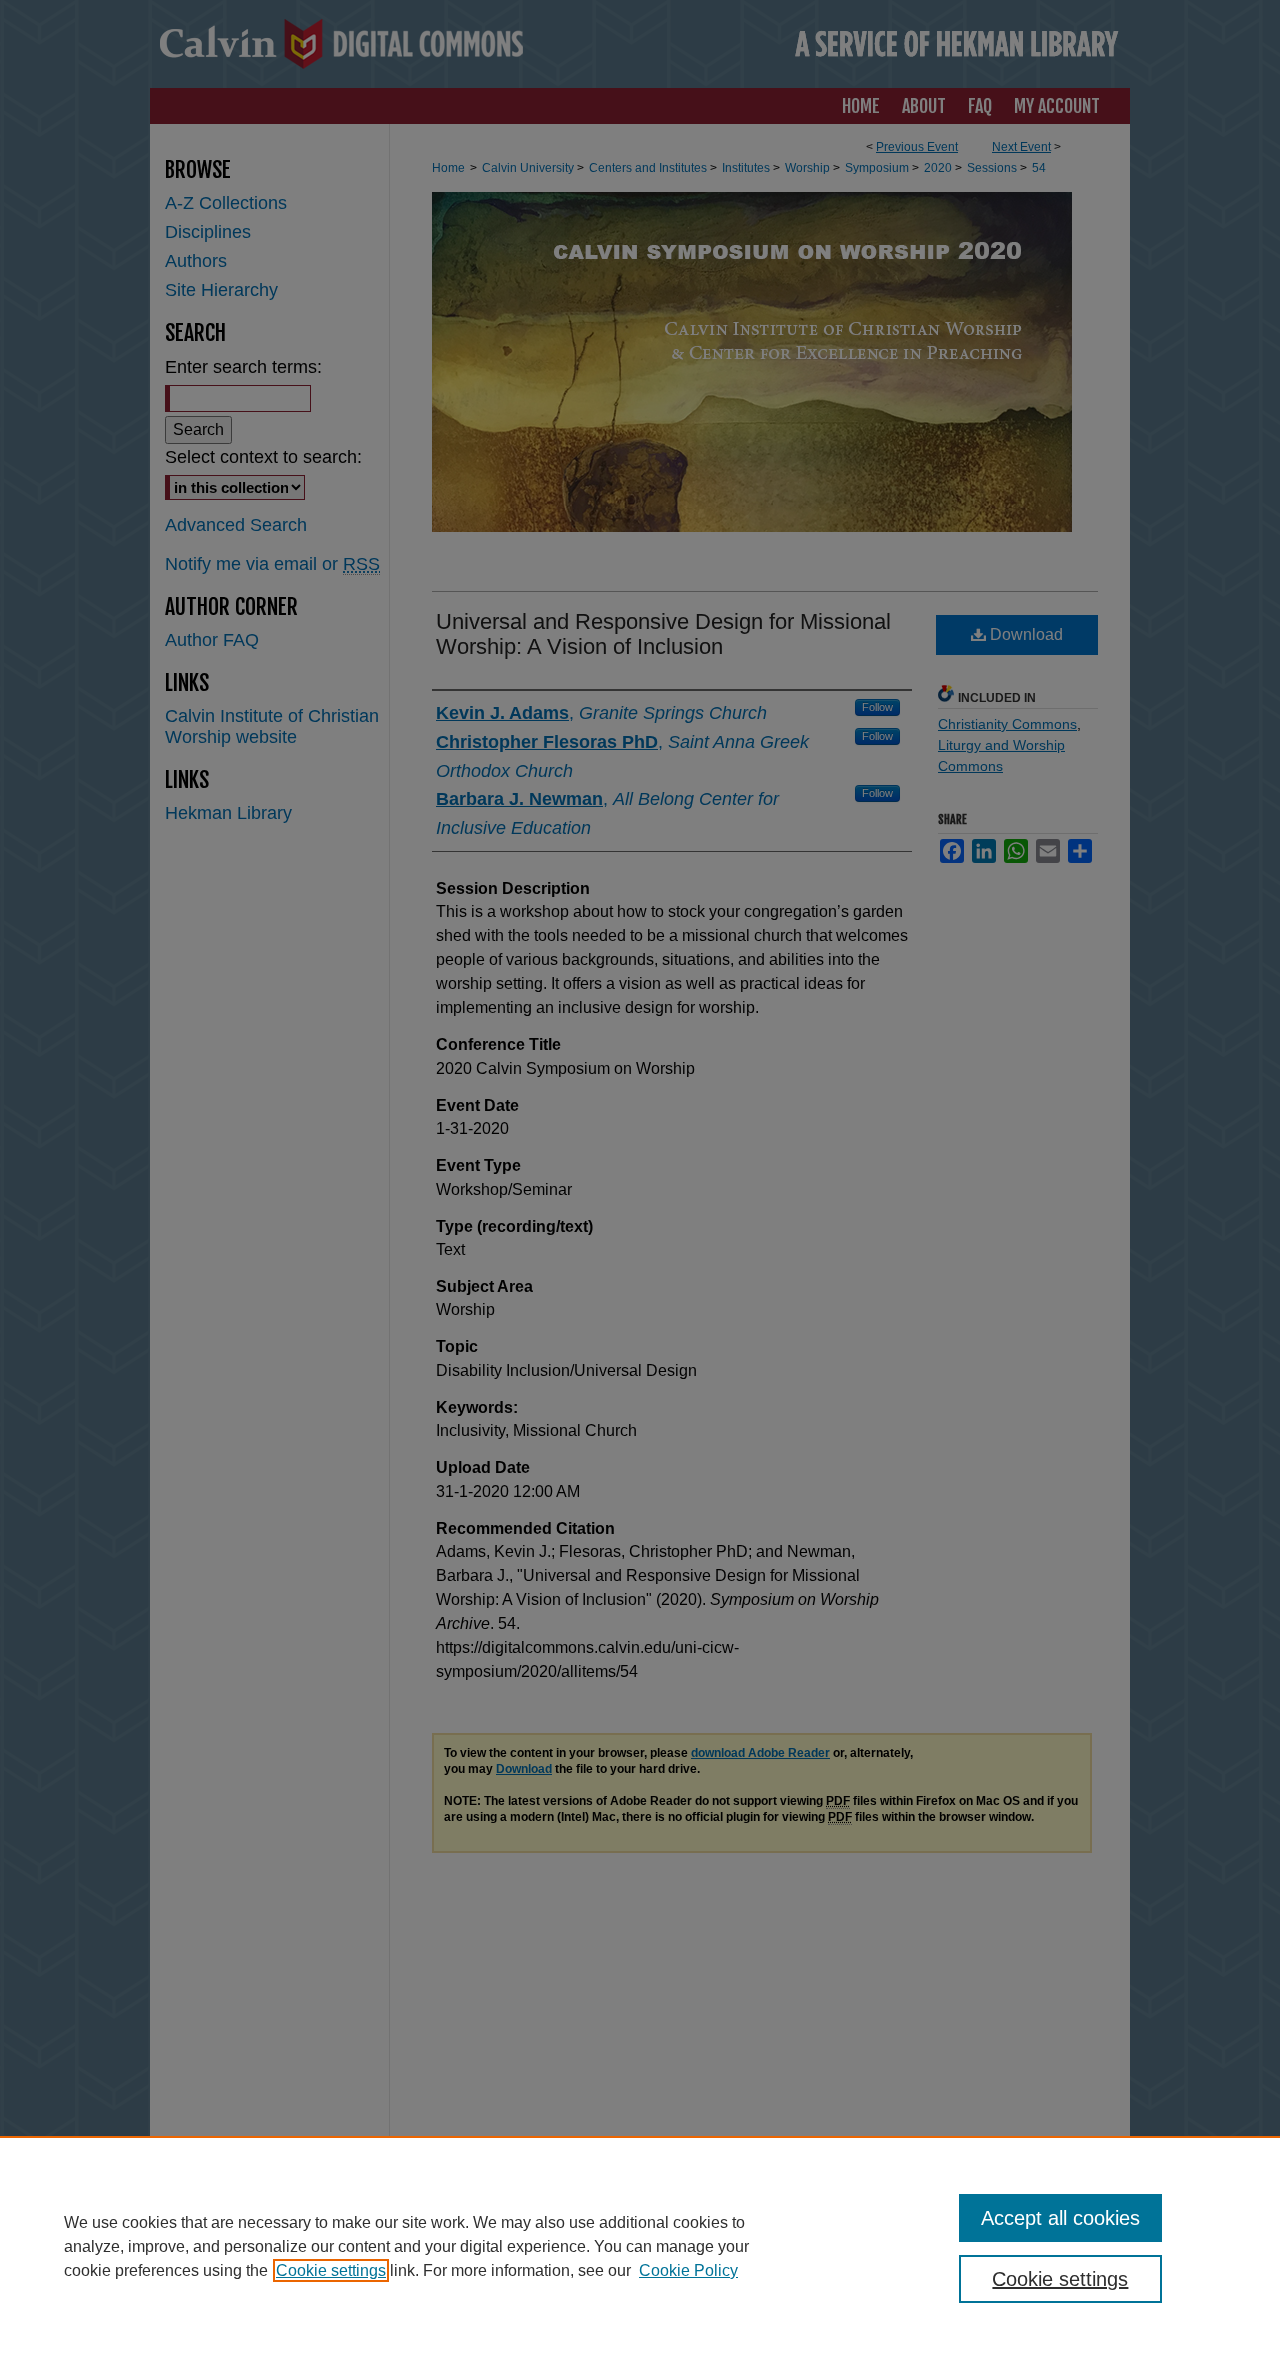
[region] (640, 2246)
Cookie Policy (688, 2270)
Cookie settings (331, 2270)
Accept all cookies (1060, 2218)
